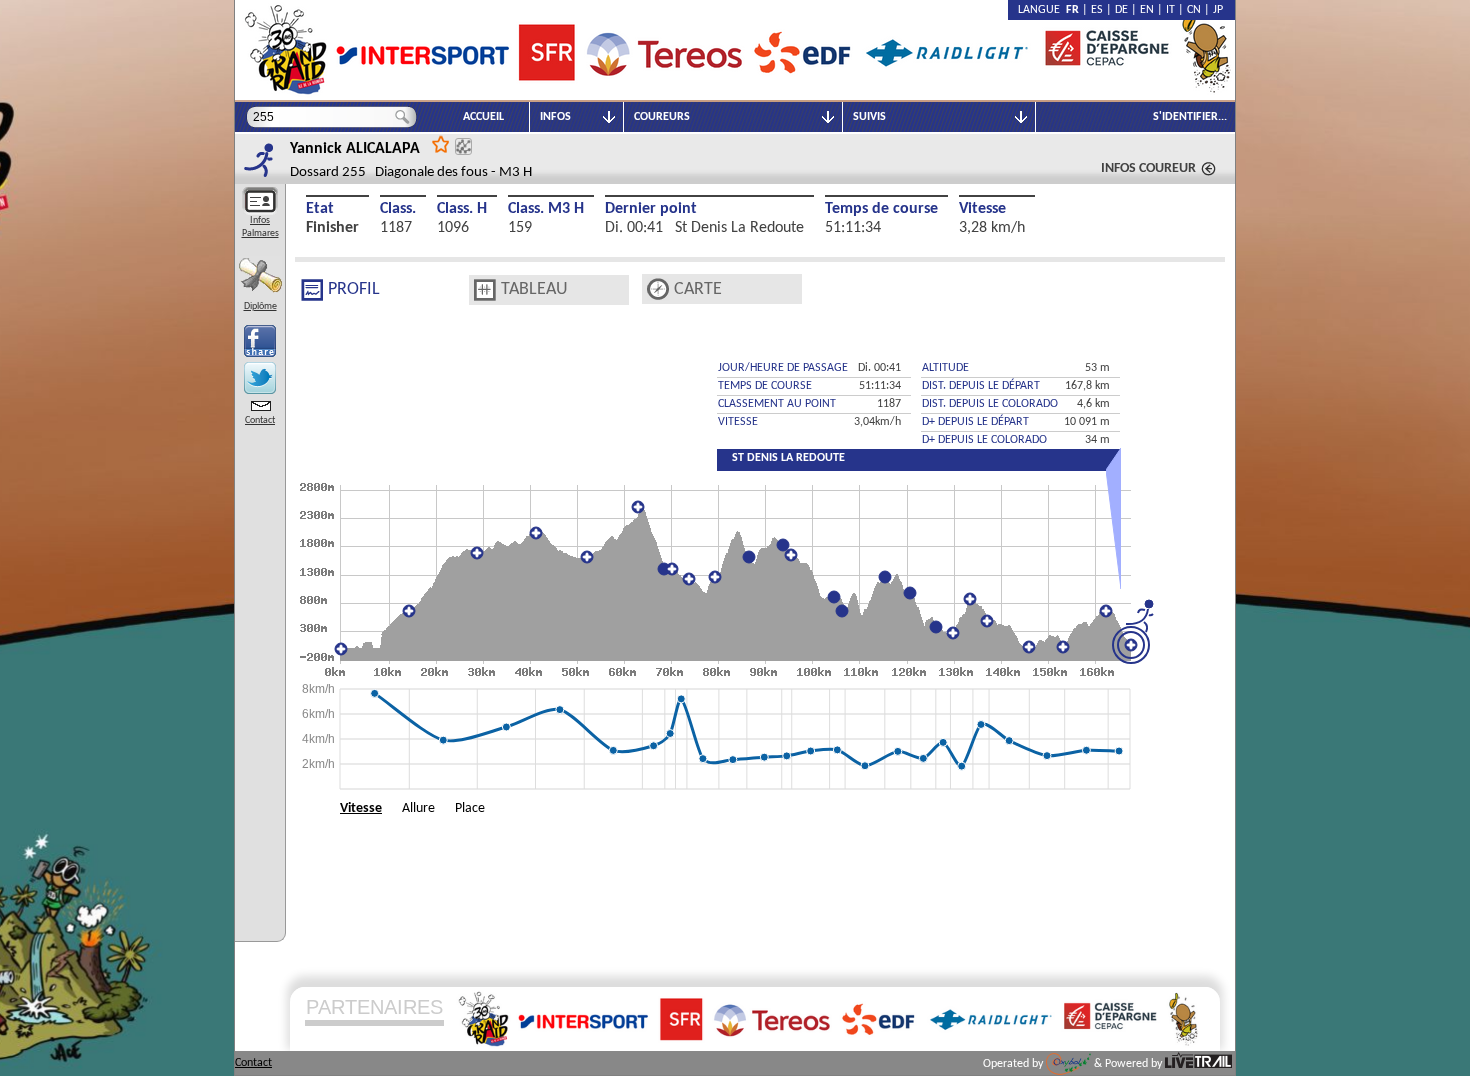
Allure (418, 808)
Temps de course (881, 209)
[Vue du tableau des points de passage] (485, 290)
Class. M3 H (546, 209)
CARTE (698, 289)
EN (1147, 10)
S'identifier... (1190, 117)
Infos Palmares (260, 227)
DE (1121, 10)
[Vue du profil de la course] (312, 290)
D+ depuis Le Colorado (984, 440)
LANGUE (1042, 10)
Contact (260, 420)
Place (470, 808)
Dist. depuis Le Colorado (990, 404)
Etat (320, 209)
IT (1170, 10)
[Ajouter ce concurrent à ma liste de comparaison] (463, 146)
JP (1218, 10)
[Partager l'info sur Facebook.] (260, 341)
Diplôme (260, 306)
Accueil (483, 117)
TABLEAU (534, 289)
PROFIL (354, 289)
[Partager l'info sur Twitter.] (260, 378)
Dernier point (651, 209)
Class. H (462, 209)
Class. (398, 209)
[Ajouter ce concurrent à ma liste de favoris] (441, 143)
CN (1194, 10)
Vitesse (982, 209)
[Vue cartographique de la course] (658, 289)
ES (1097, 10)
